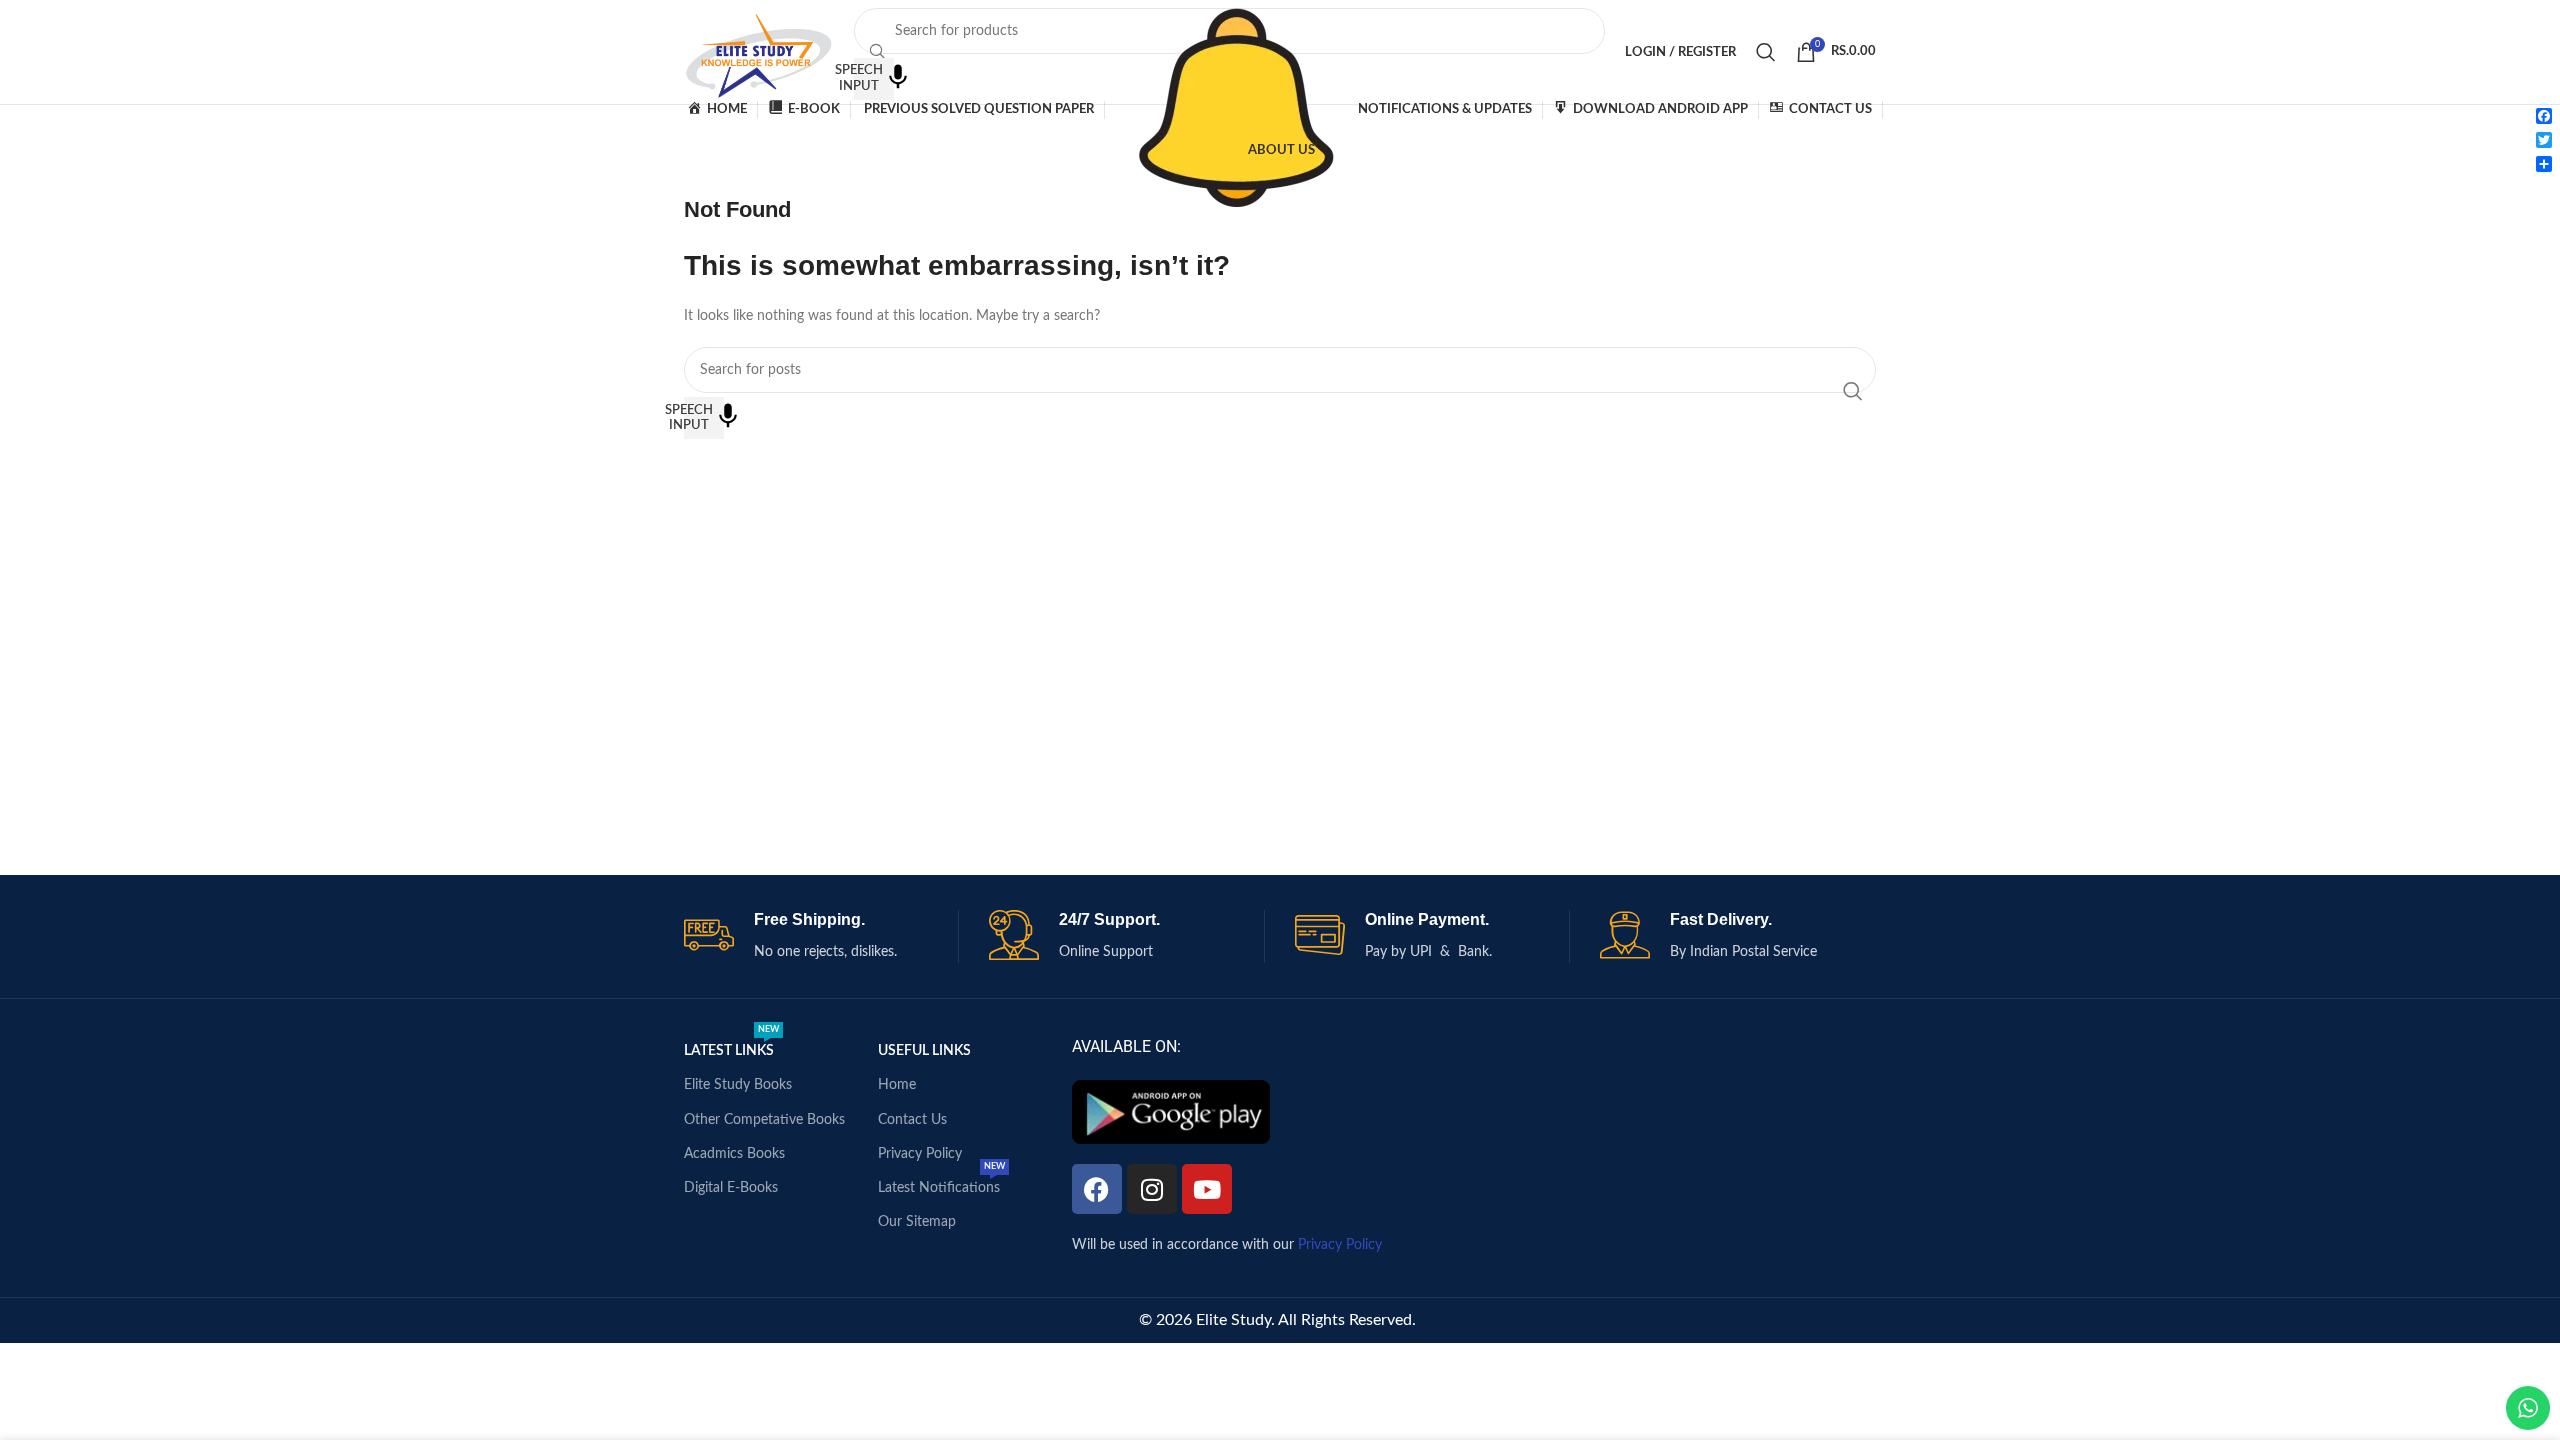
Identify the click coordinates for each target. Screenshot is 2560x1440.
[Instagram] (1152, 1189)
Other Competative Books (764, 1120)
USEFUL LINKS (924, 1051)
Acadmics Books (734, 1154)
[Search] (1766, 52)
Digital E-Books (731, 1188)
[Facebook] (1097, 1189)
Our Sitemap (917, 1222)
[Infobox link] (821, 936)
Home (897, 1085)
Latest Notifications (941, 1183)
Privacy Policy (920, 1154)
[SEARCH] (1853, 391)
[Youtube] (1207, 1189)
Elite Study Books (738, 1085)
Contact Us (912, 1120)
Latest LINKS (731, 1046)
